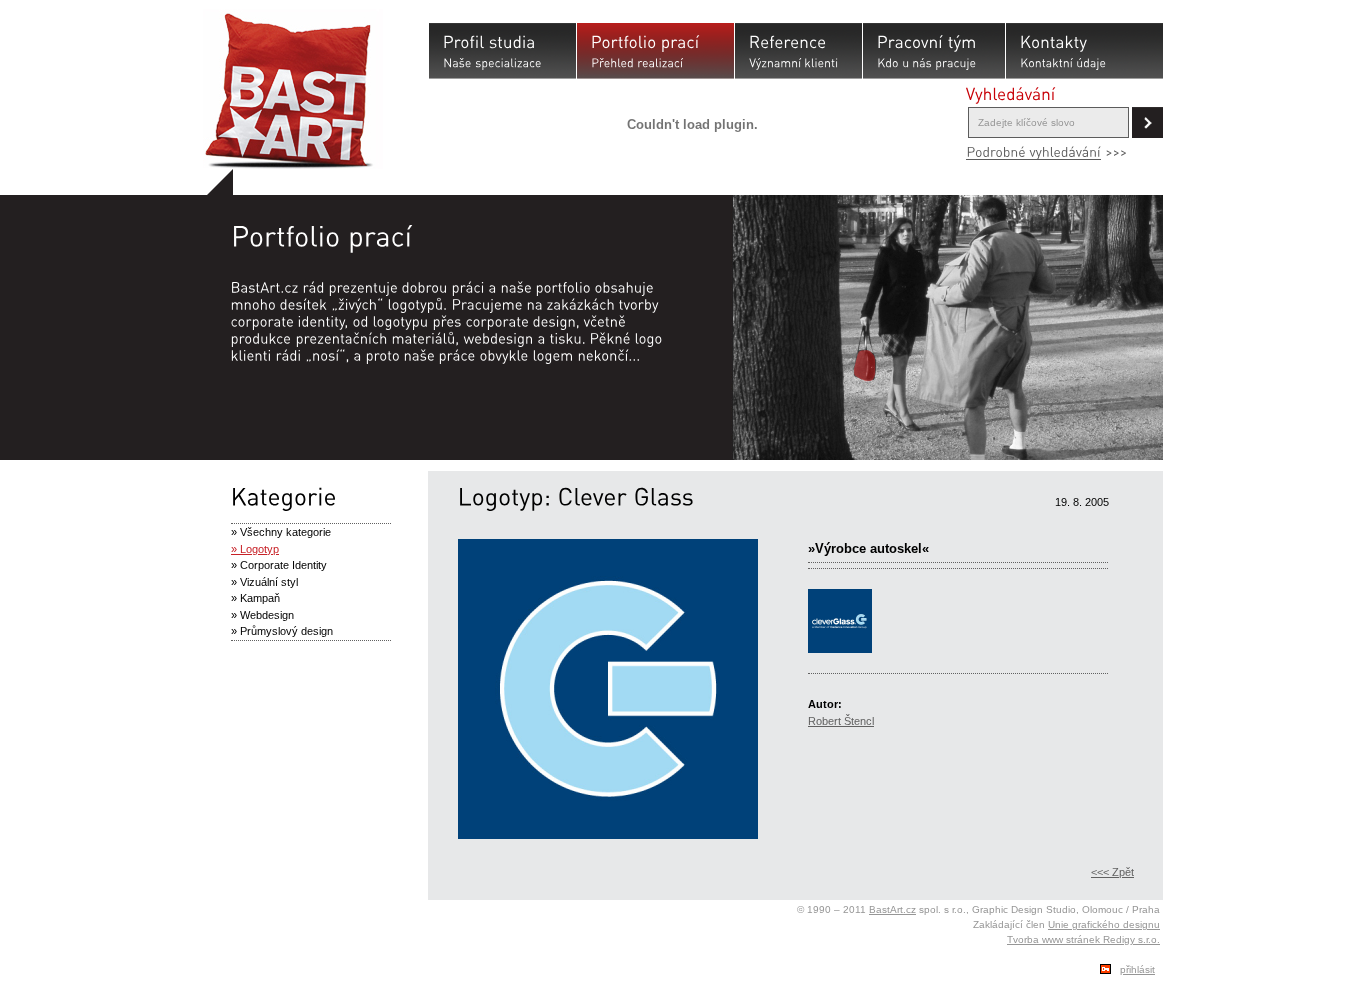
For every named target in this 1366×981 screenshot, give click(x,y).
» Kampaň (255, 598)
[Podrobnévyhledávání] (1033, 152)
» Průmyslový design (282, 631)
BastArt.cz (892, 909)
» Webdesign (262, 615)
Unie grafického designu (1104, 924)
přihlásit (1137, 969)
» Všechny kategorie (281, 532)
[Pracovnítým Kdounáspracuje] (934, 51)
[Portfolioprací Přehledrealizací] (655, 51)
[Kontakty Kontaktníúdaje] (1084, 51)
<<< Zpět (1112, 872)
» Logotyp (255, 549)
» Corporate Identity (279, 565)
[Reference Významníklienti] (798, 51)
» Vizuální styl (264, 582)
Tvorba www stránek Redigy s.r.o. (1083, 939)
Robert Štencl (841, 721)
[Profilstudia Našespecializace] (502, 51)
